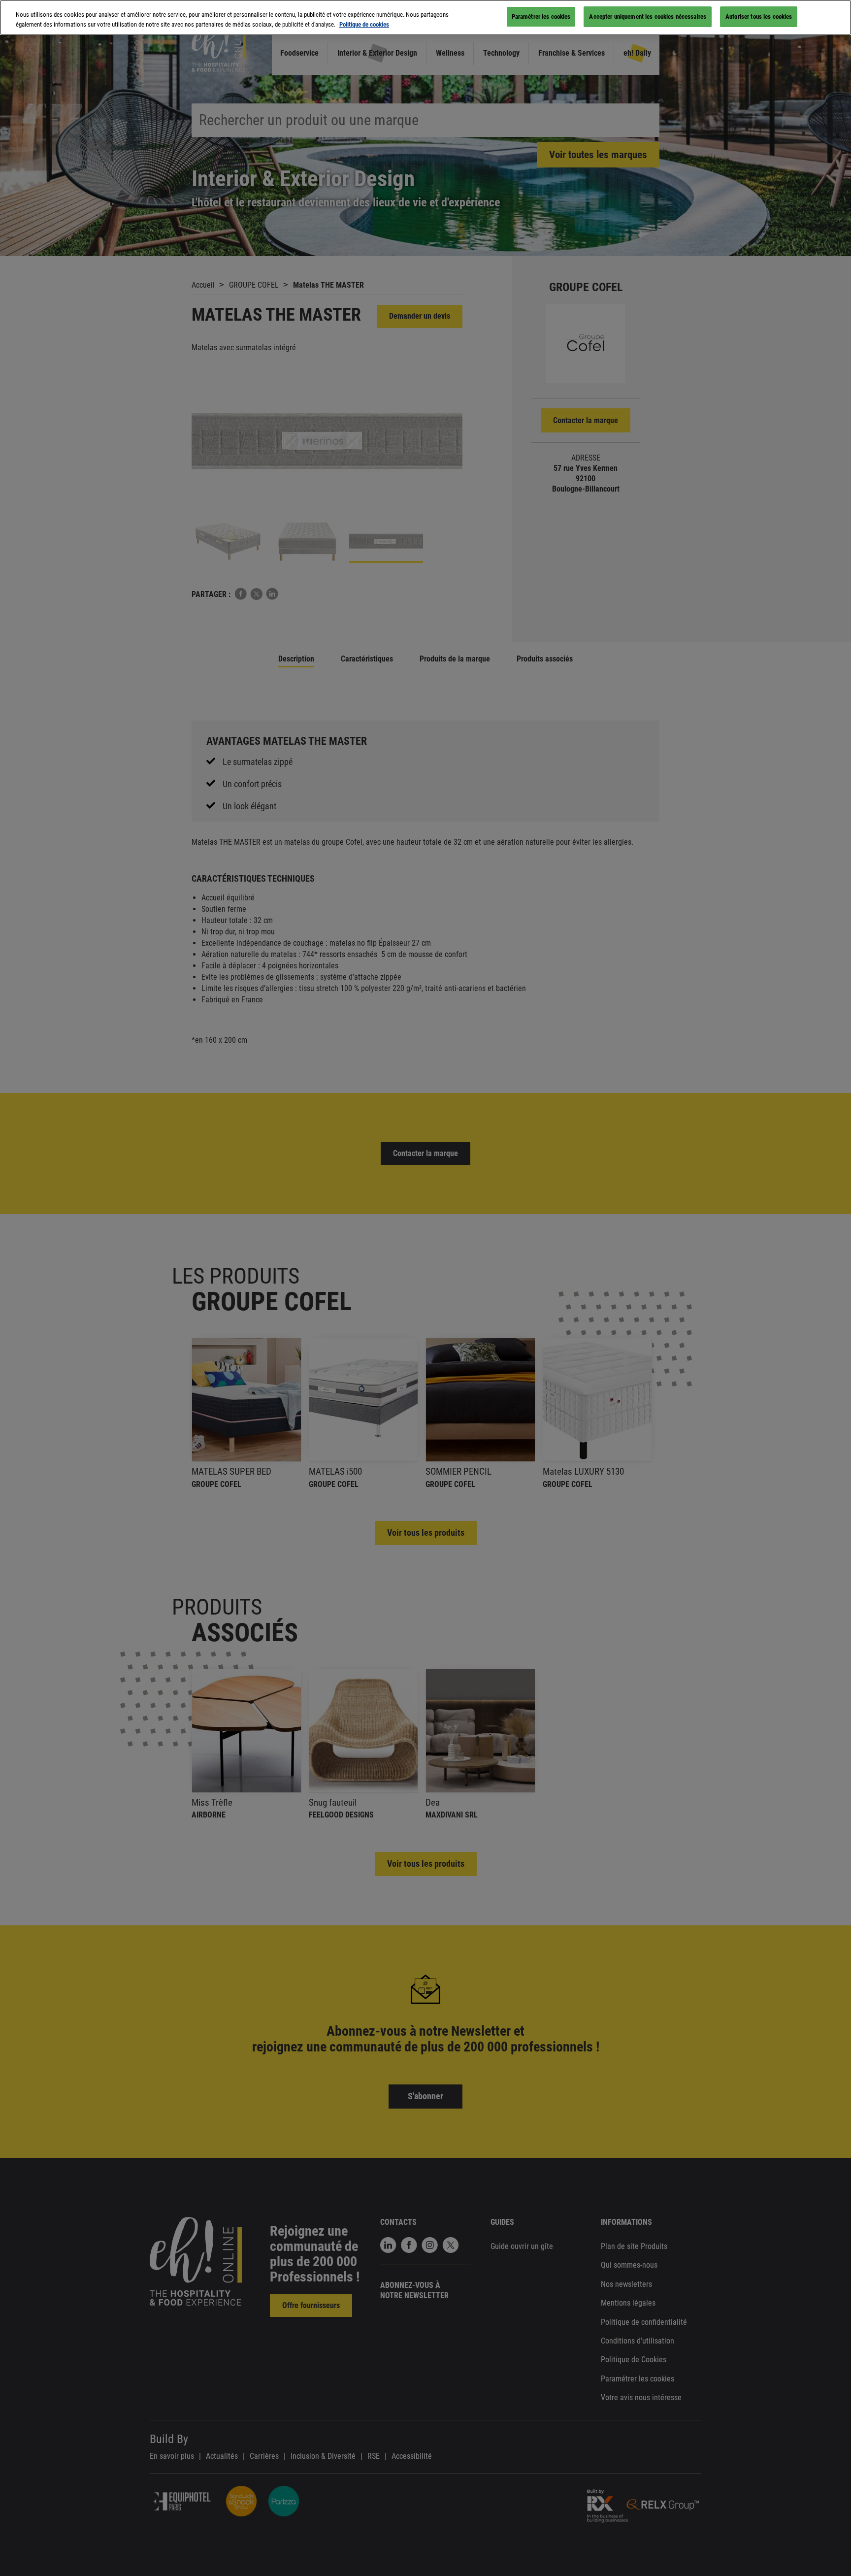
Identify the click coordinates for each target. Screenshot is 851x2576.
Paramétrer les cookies (541, 17)
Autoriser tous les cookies (759, 17)
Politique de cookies (364, 24)
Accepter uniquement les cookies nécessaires (648, 17)
